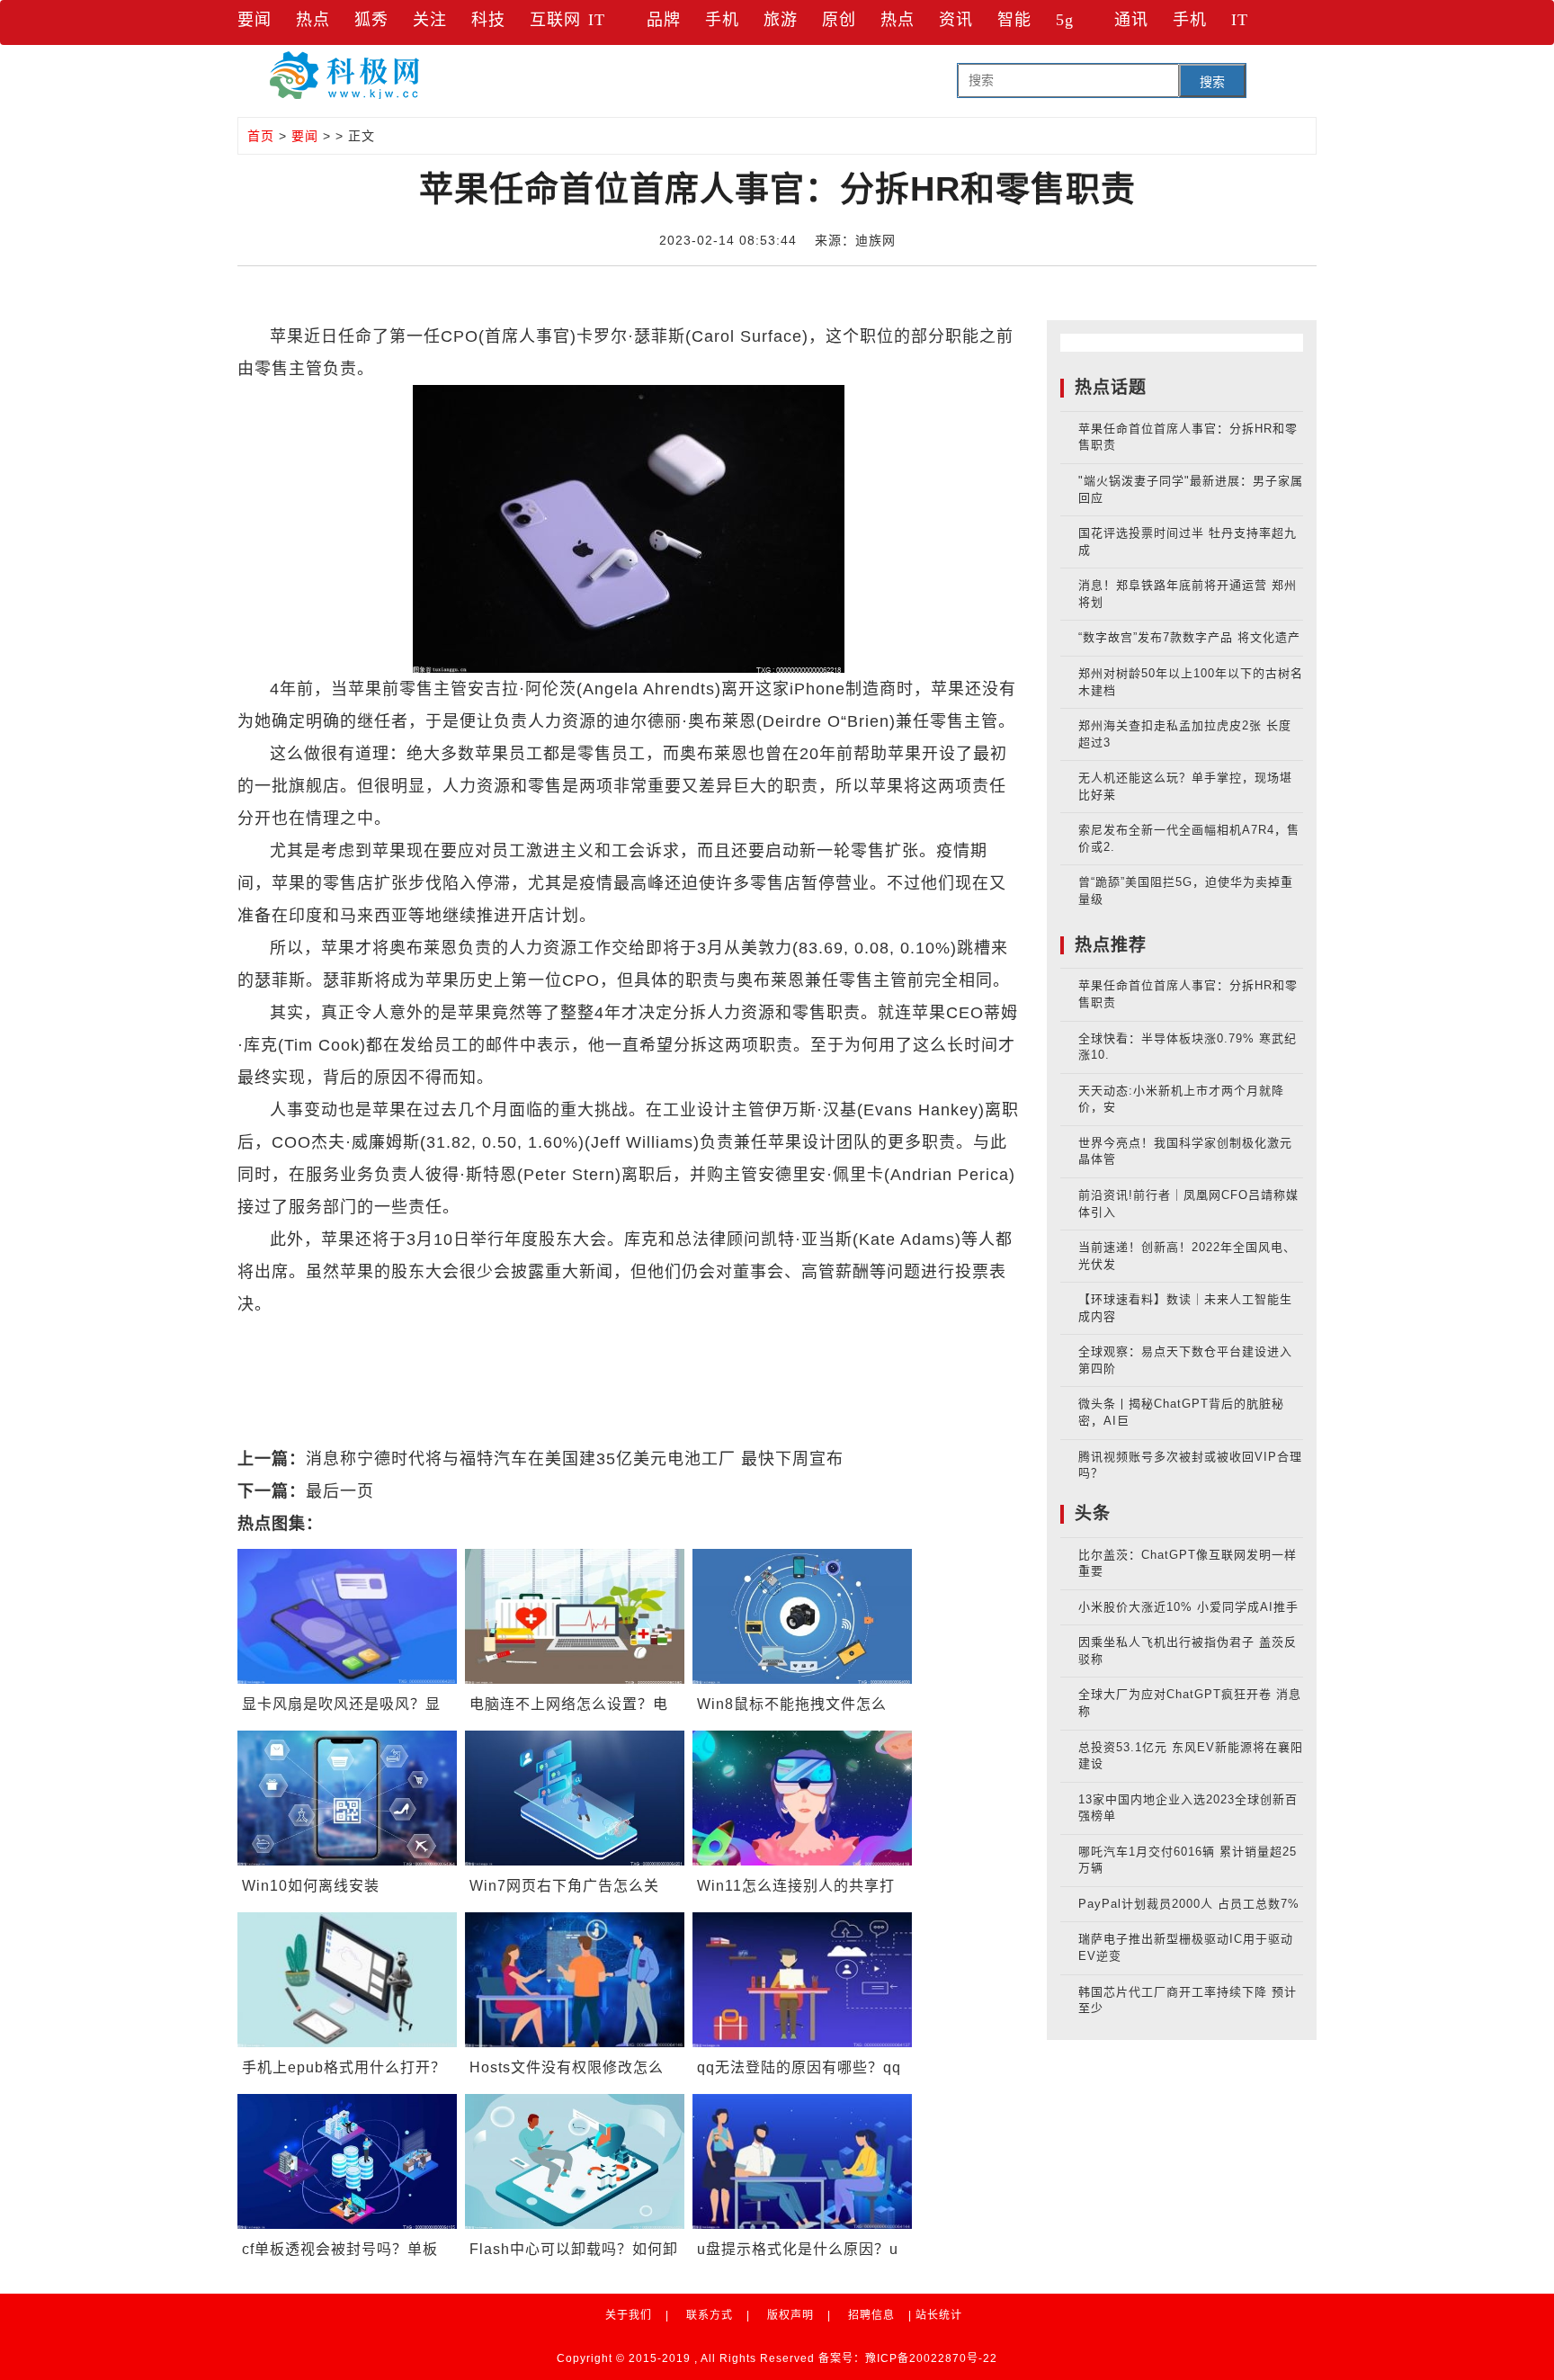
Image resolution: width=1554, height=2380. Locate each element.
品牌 (664, 20)
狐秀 (371, 20)
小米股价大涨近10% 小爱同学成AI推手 (1188, 1607)
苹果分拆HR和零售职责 (558, 1337)
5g (1065, 20)
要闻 (255, 20)
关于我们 (629, 2315)
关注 (430, 20)
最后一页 (340, 1491)
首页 (261, 136)
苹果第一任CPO (714, 1337)
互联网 (555, 20)
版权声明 (790, 2315)
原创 (839, 20)
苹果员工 (816, 1337)
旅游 (781, 20)
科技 (488, 20)
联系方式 (710, 2315)
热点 (313, 20)
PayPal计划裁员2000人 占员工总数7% (1189, 1904)
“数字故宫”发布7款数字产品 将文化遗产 (1189, 637)
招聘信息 (871, 2315)
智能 (1014, 20)
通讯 (1131, 20)
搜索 (1212, 82)
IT (597, 20)
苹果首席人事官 (403, 1337)
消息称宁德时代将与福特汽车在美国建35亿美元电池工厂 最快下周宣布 (575, 1459)
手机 (722, 20)
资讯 (956, 20)
